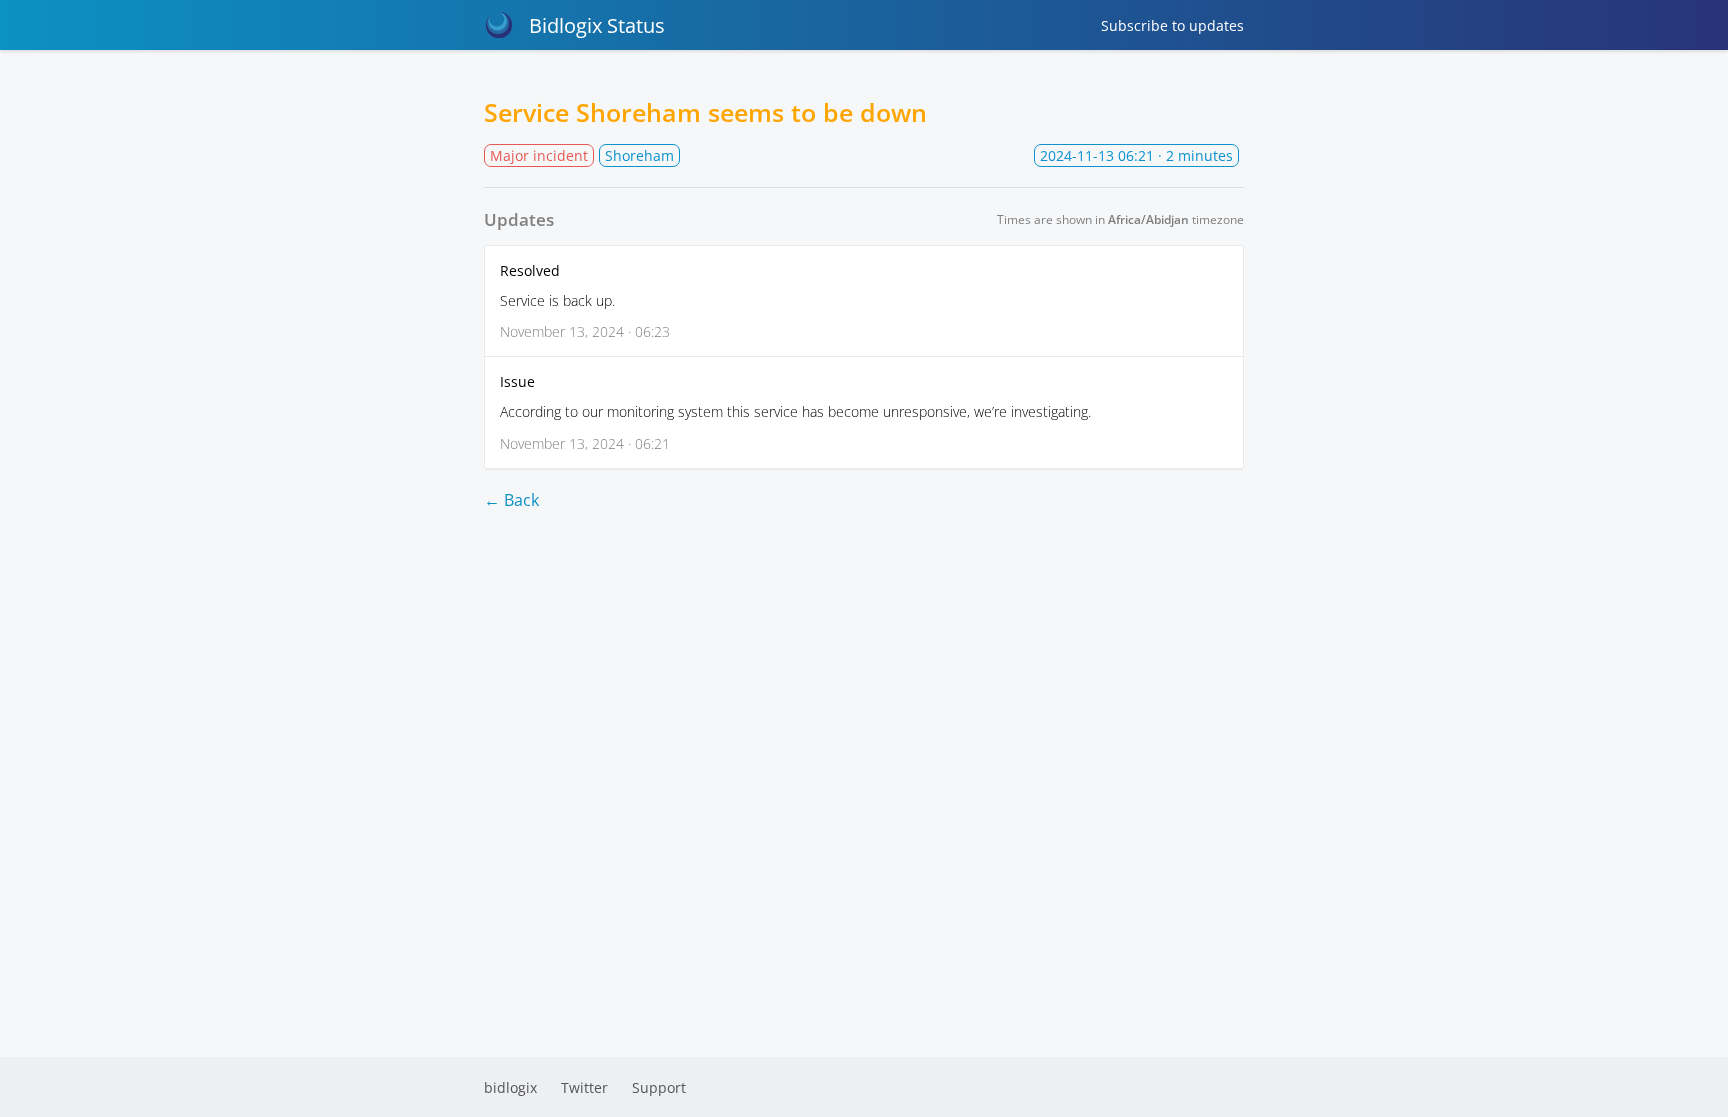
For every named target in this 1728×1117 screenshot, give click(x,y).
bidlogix (510, 1087)
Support (659, 1087)
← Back (511, 500)
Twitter (584, 1087)
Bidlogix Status (597, 25)
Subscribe (1172, 25)
